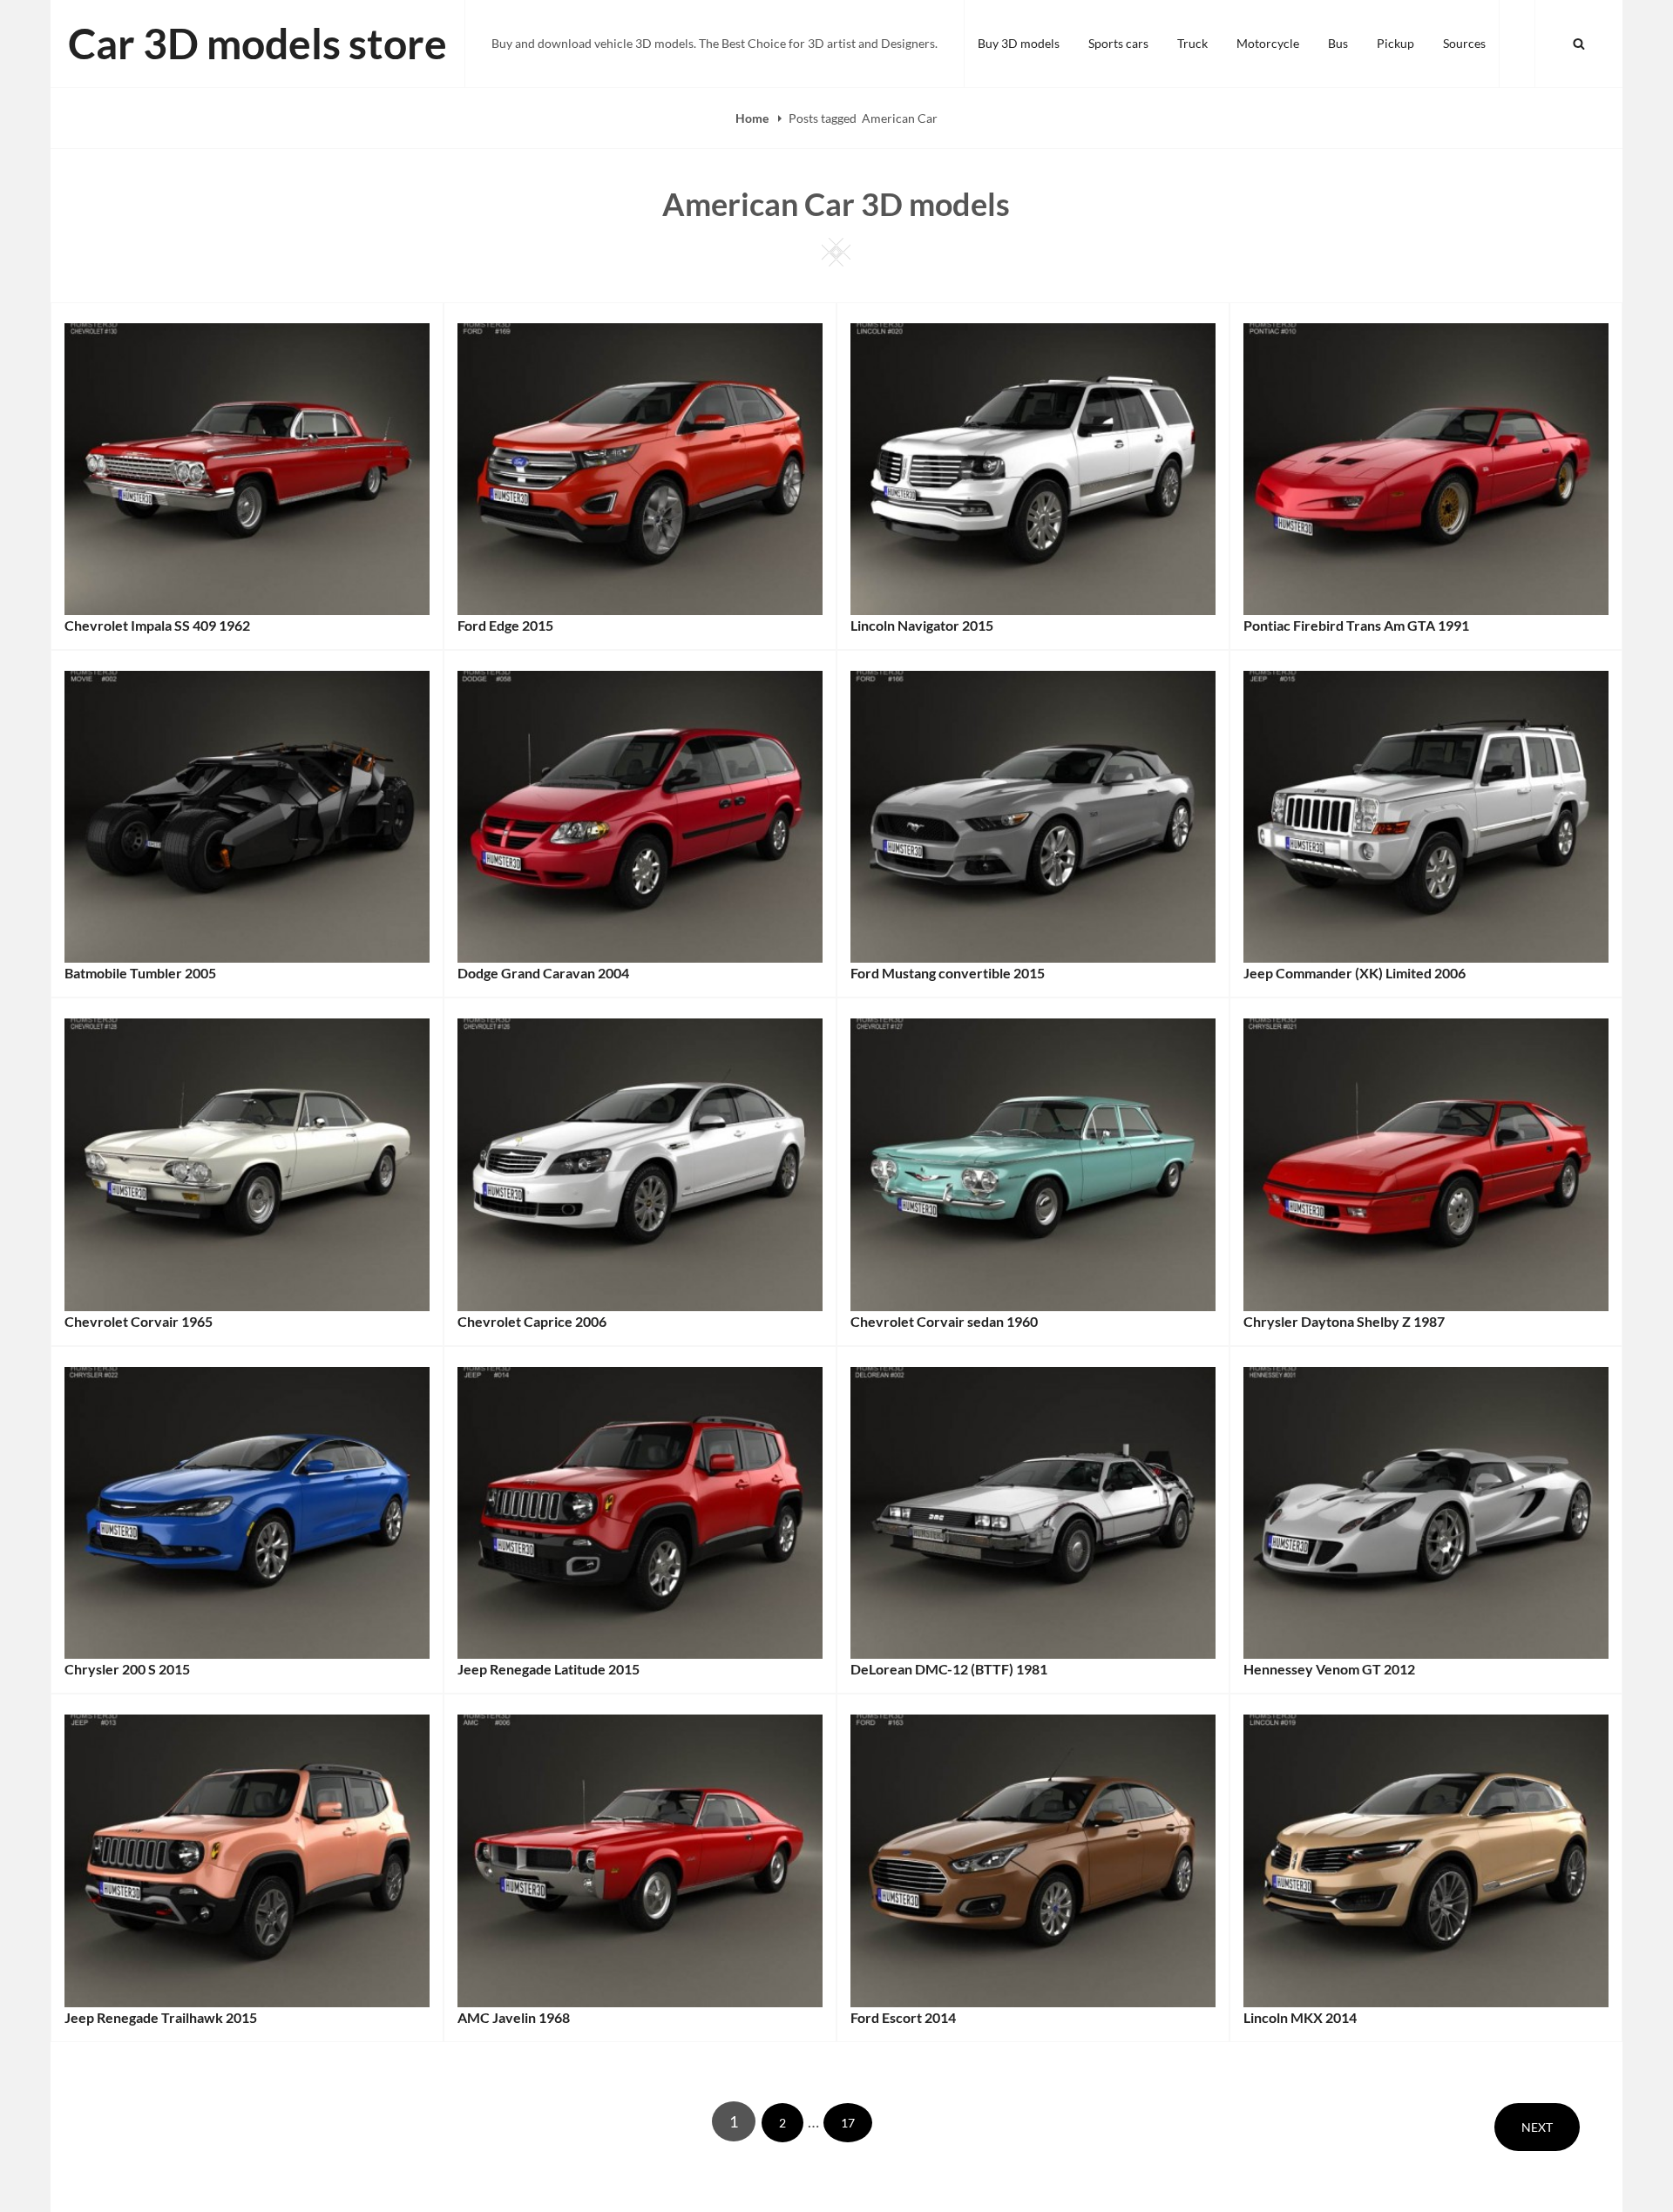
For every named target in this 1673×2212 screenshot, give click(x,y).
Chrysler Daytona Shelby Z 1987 (1344, 1321)
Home (753, 118)
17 (856, 2122)
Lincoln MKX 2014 (1300, 2017)
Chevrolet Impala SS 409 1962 (157, 625)
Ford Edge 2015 (505, 625)
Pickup (1395, 43)
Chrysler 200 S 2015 (127, 1669)
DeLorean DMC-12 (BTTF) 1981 (949, 1669)
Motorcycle (1268, 43)
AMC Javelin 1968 (514, 2017)
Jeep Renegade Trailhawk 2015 (161, 2017)
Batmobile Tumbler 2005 (140, 973)
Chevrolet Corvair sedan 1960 (944, 1321)
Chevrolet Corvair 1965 (139, 1321)
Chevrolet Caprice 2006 (532, 1321)
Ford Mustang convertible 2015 (948, 973)
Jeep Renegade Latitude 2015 (549, 1669)
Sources (1464, 43)
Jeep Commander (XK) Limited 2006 (1355, 973)
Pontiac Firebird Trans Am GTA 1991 (1356, 625)
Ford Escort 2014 (903, 2017)
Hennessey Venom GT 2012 (1329, 1669)
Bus (1338, 43)
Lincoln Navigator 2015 (922, 625)
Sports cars (1118, 43)
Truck (1192, 43)
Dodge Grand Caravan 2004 (543, 973)
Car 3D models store (257, 43)
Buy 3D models (1019, 43)
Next (1537, 2127)
